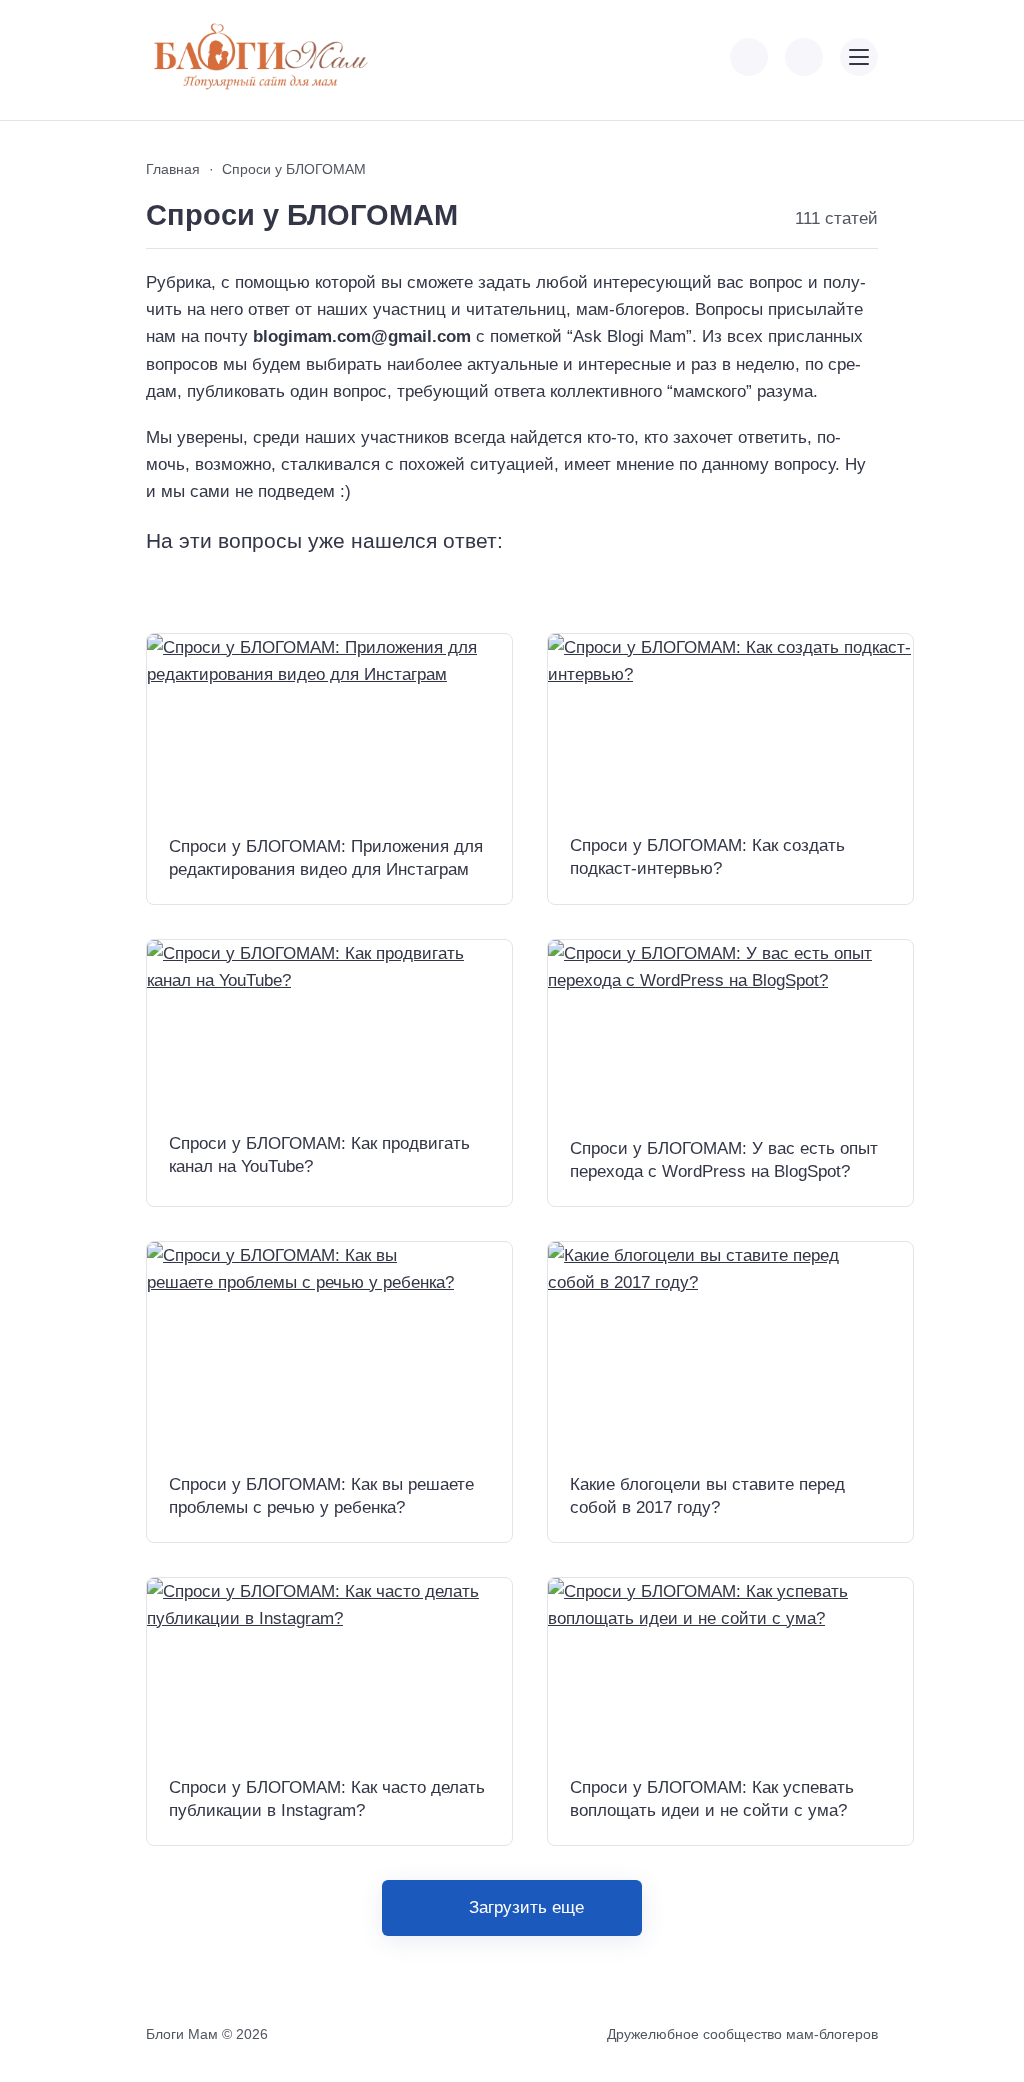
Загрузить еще (526, 1907)
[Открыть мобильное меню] (859, 57)
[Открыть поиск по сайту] (804, 57)
